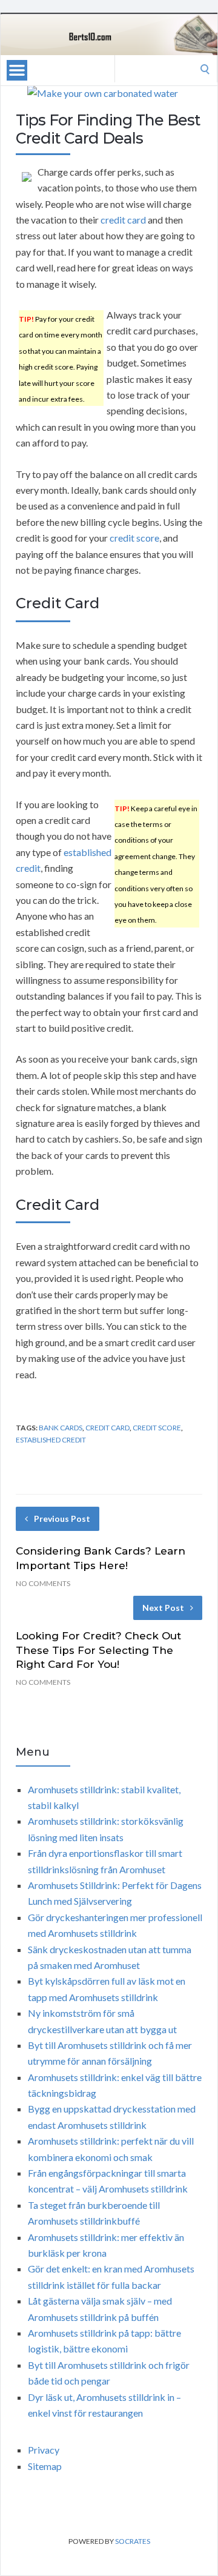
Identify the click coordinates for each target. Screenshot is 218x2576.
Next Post (163, 1608)
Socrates (133, 2541)
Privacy (44, 2450)
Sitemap (45, 2466)
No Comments (43, 1583)
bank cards (61, 1428)
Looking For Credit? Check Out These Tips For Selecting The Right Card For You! (98, 1650)
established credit (51, 1440)
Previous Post (62, 1519)
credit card (123, 220)
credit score (134, 538)
